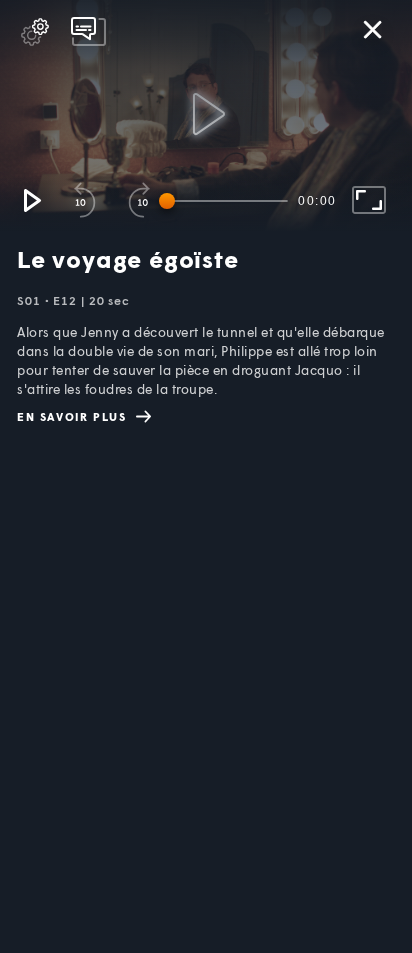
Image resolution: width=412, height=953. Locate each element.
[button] (31, 200)
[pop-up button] (35, 32)
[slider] (227, 201)
